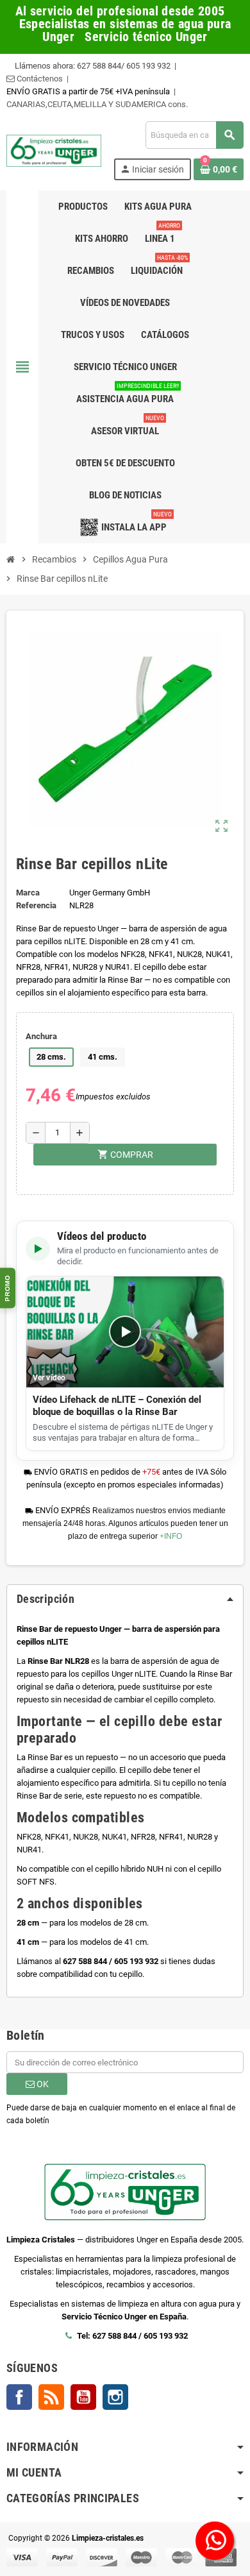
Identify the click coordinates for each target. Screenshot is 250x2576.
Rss (51, 2397)
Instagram (115, 2397)
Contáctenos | (42, 79)
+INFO (171, 1536)
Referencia (36, 905)
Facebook (19, 2397)
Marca (28, 893)
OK (42, 2084)
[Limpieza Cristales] (54, 150)
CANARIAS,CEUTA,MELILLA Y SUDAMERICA (87, 104)
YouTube (83, 2397)
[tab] (125, 1599)
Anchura (41, 1036)
